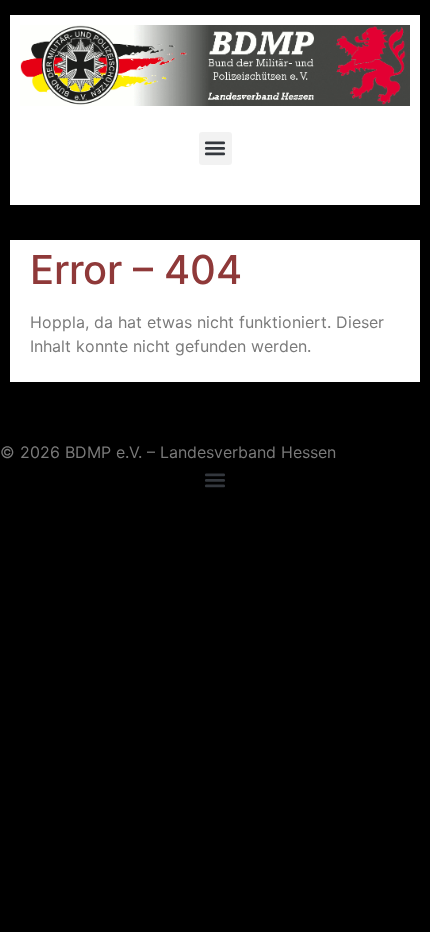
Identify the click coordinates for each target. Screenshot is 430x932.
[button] (215, 148)
